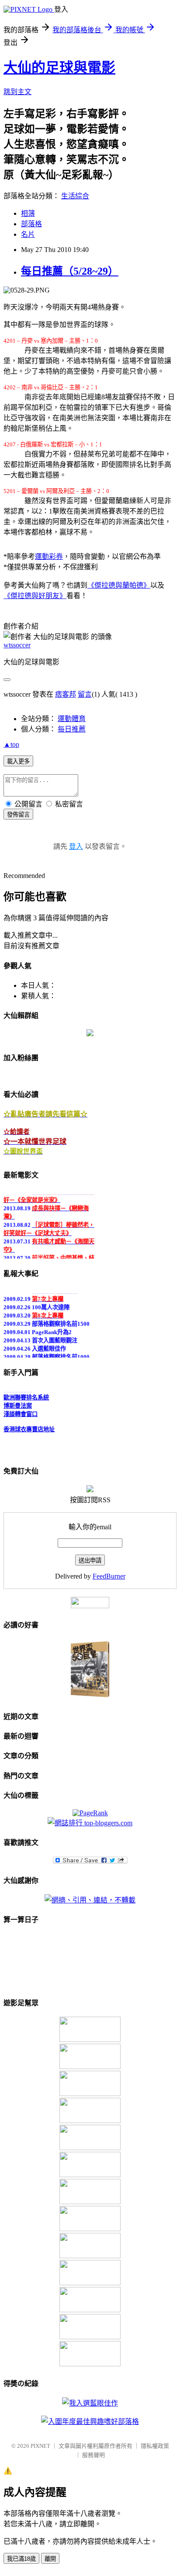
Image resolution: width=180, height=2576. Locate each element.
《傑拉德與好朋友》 (35, 596)
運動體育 (72, 719)
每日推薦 (72, 729)
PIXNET (40, 2446)
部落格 (31, 224)
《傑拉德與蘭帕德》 (119, 585)
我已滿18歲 (21, 2559)
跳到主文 (17, 92)
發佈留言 (18, 815)
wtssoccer (17, 645)
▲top (11, 744)
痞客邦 (66, 694)
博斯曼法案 (18, 1403)
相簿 (28, 213)
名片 (28, 234)
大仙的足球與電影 (59, 68)
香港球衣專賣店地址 (29, 1427)
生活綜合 (75, 196)
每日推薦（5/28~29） (70, 271)
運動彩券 (49, 556)
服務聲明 (93, 2455)
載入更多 (18, 761)
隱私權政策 (155, 2446)
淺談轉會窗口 (21, 1411)
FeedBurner (109, 1576)
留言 (85, 694)
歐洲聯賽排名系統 (26, 1395)
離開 (50, 2559)
